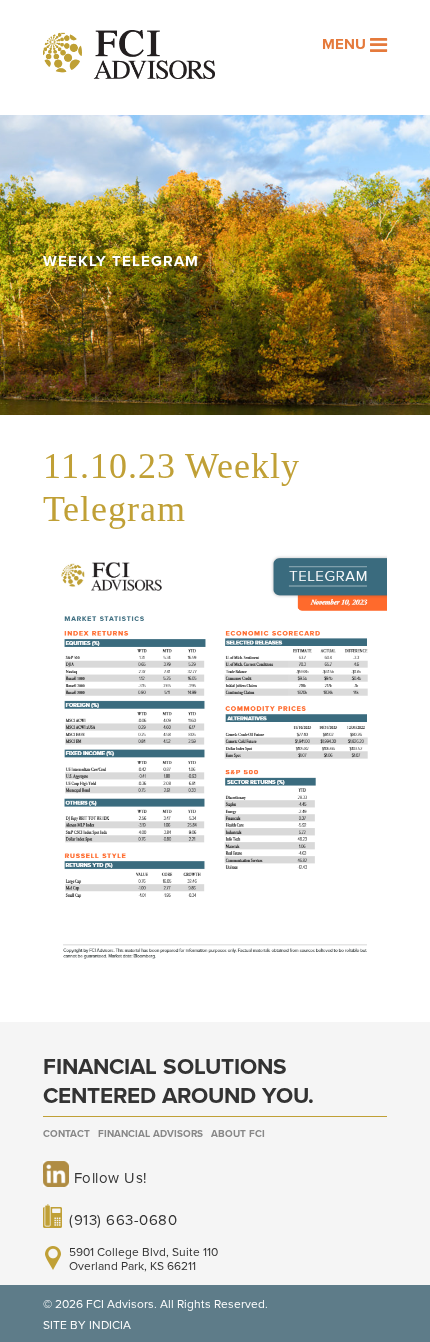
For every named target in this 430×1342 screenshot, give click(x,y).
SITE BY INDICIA (87, 1325)
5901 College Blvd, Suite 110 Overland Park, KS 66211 (143, 1259)
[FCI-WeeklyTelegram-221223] (215, 971)
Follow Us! (108, 1178)
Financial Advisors (150, 1134)
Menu (346, 44)
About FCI (238, 1134)
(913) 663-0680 (123, 1219)
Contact (66, 1134)
